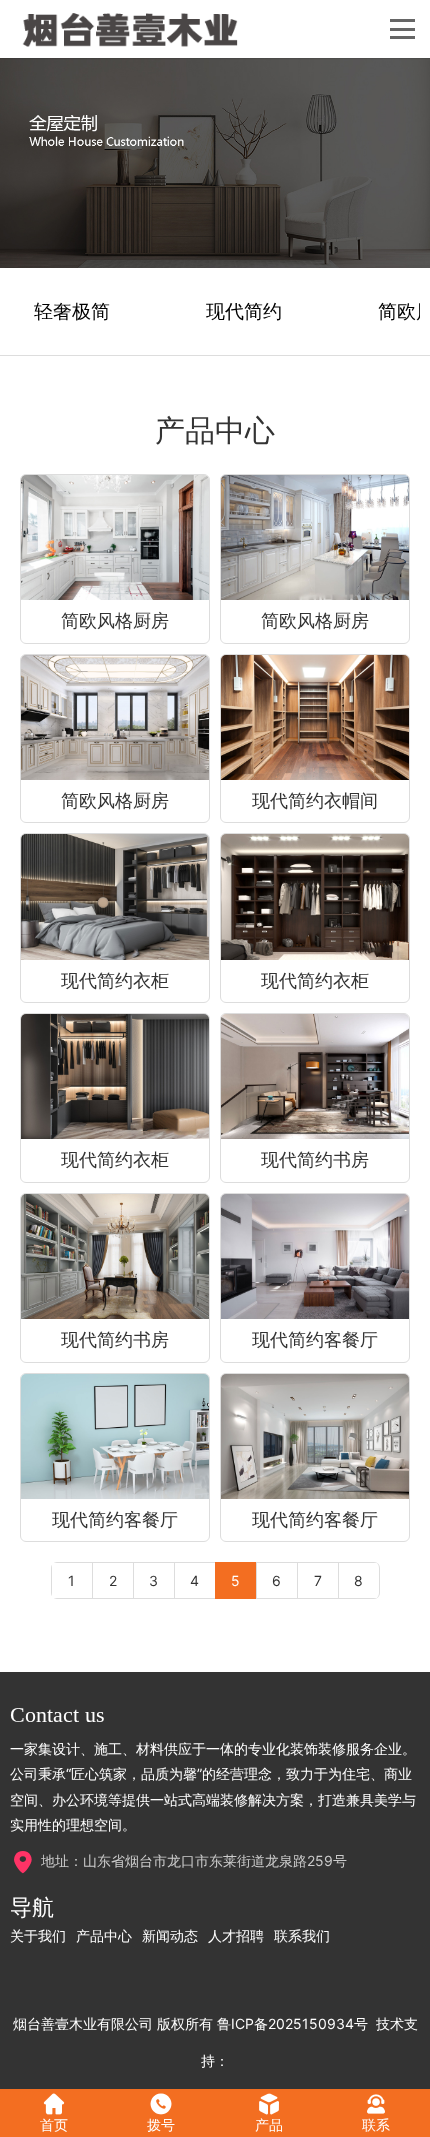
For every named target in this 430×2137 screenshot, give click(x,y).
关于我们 (38, 1935)
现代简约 (244, 311)
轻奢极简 (72, 311)
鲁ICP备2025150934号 (292, 2023)
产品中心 (104, 1935)
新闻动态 (170, 1935)
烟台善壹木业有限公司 (83, 2023)
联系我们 (302, 1935)
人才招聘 (236, 1935)
